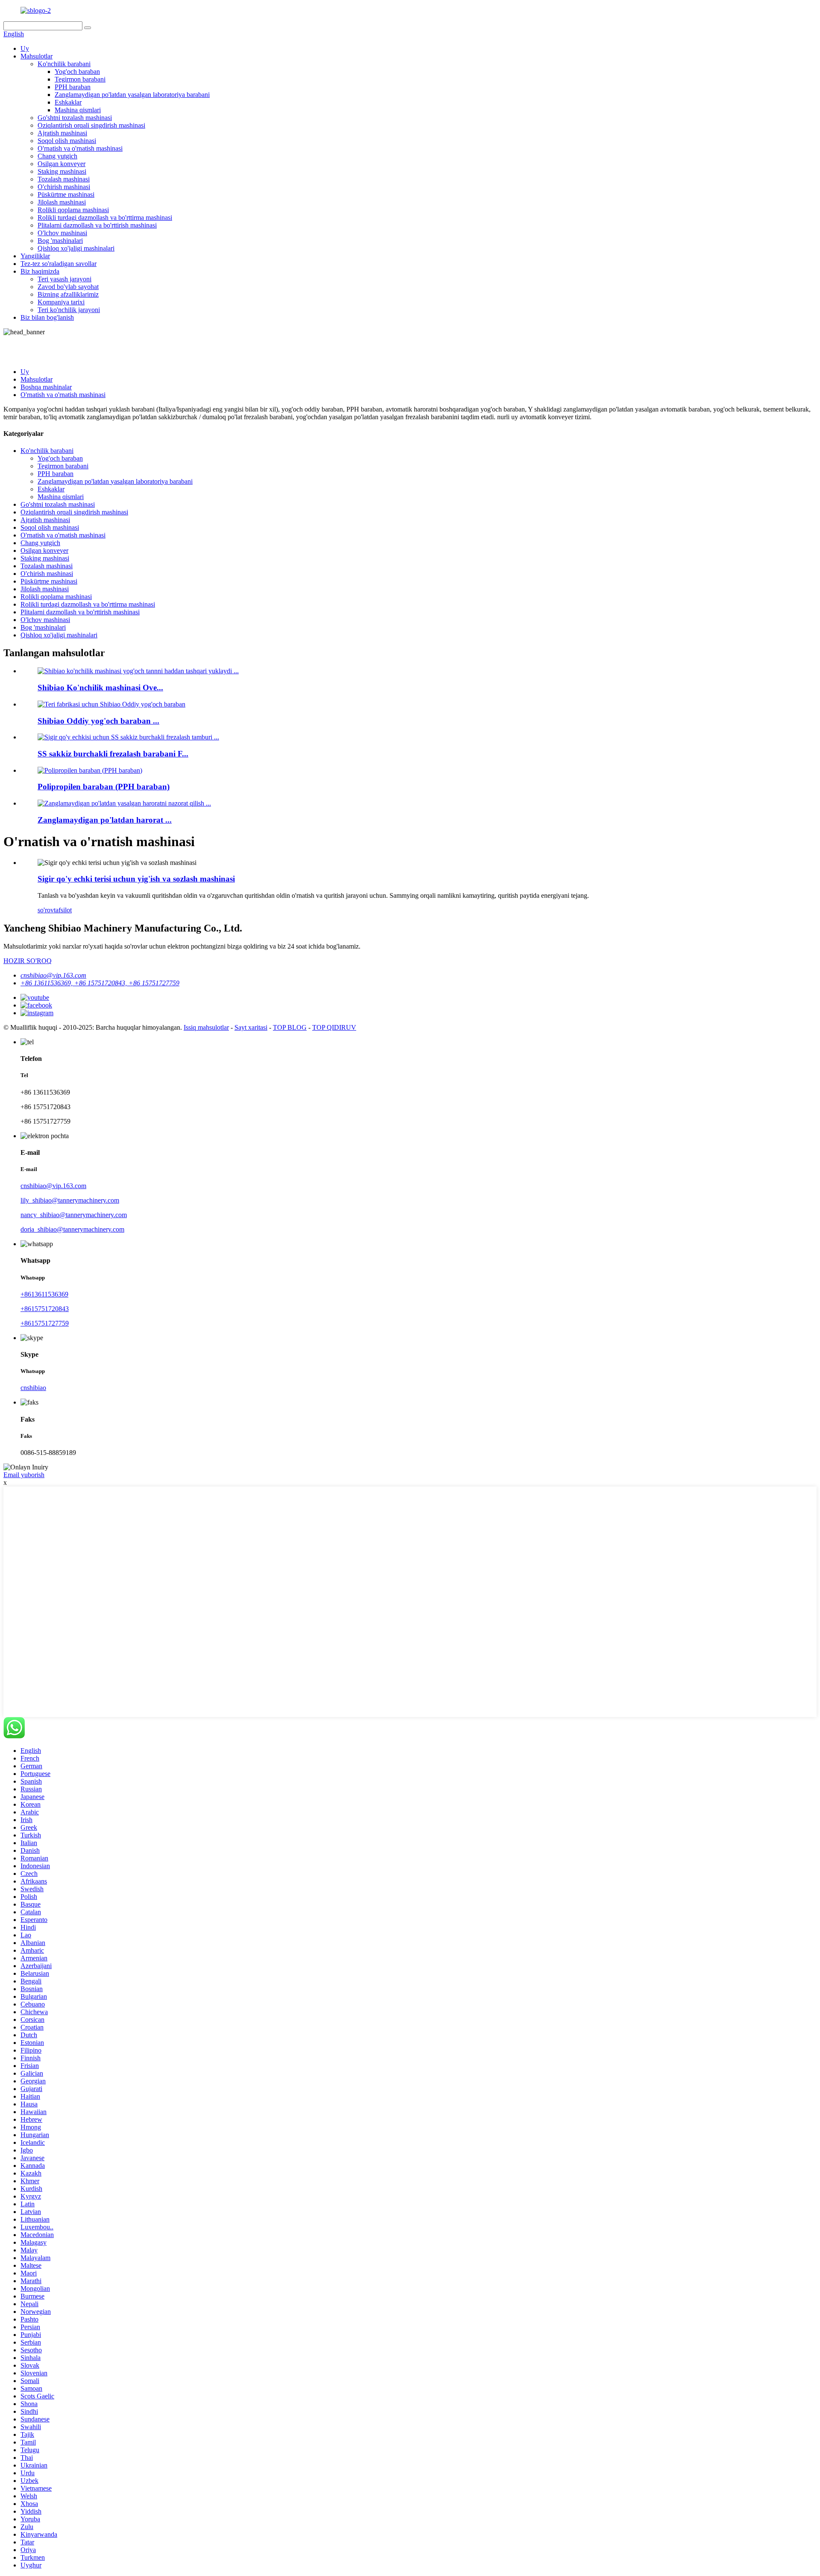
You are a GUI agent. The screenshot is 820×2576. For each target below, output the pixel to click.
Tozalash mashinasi (64, 179)
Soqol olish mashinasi (67, 141)
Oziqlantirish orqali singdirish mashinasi (91, 125)
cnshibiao (33, 1388)
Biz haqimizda (40, 271)
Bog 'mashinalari (60, 241)
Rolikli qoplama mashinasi (73, 210)
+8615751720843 (45, 1309)
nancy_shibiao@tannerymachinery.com (74, 1215)
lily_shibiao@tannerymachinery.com (70, 1200)
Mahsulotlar (37, 56)
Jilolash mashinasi (62, 202)
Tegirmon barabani (80, 79)
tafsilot (63, 910)
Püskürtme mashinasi (66, 194)
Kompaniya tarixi (61, 302)
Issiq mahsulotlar (206, 1027)
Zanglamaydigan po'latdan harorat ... (105, 820)
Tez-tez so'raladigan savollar (59, 264)
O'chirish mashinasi (64, 187)
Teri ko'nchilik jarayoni (69, 310)
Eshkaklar (68, 102)
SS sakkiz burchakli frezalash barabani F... (113, 754)
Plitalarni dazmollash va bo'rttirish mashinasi (97, 225)
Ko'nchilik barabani (64, 64)
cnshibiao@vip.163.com (53, 975)
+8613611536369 (44, 1294)
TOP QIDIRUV (334, 1027)
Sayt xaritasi (251, 1027)
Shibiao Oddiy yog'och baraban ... (98, 721)
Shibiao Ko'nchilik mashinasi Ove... (100, 688)
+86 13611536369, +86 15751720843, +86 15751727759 (100, 983)
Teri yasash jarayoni (64, 279)
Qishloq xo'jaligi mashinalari (76, 248)
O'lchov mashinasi (62, 233)
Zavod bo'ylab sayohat (68, 287)
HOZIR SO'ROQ (28, 961)
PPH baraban (73, 87)
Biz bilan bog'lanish (47, 317)
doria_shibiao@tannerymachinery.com (72, 1229)
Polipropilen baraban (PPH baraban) (104, 787)
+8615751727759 (45, 1323)
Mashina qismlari (78, 110)
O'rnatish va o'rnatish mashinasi (80, 148)
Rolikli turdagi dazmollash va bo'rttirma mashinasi (105, 218)
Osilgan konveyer (61, 164)
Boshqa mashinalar (46, 387)
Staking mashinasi (62, 171)
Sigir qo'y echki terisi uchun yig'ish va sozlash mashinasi (136, 879)
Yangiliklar (35, 256)
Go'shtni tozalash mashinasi (75, 118)
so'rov (46, 910)
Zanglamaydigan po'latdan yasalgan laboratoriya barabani (132, 95)
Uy (25, 48)
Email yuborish (24, 1475)
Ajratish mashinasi (62, 133)
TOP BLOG (290, 1027)
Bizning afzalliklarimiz (68, 294)
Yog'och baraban (77, 72)
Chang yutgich (57, 156)
